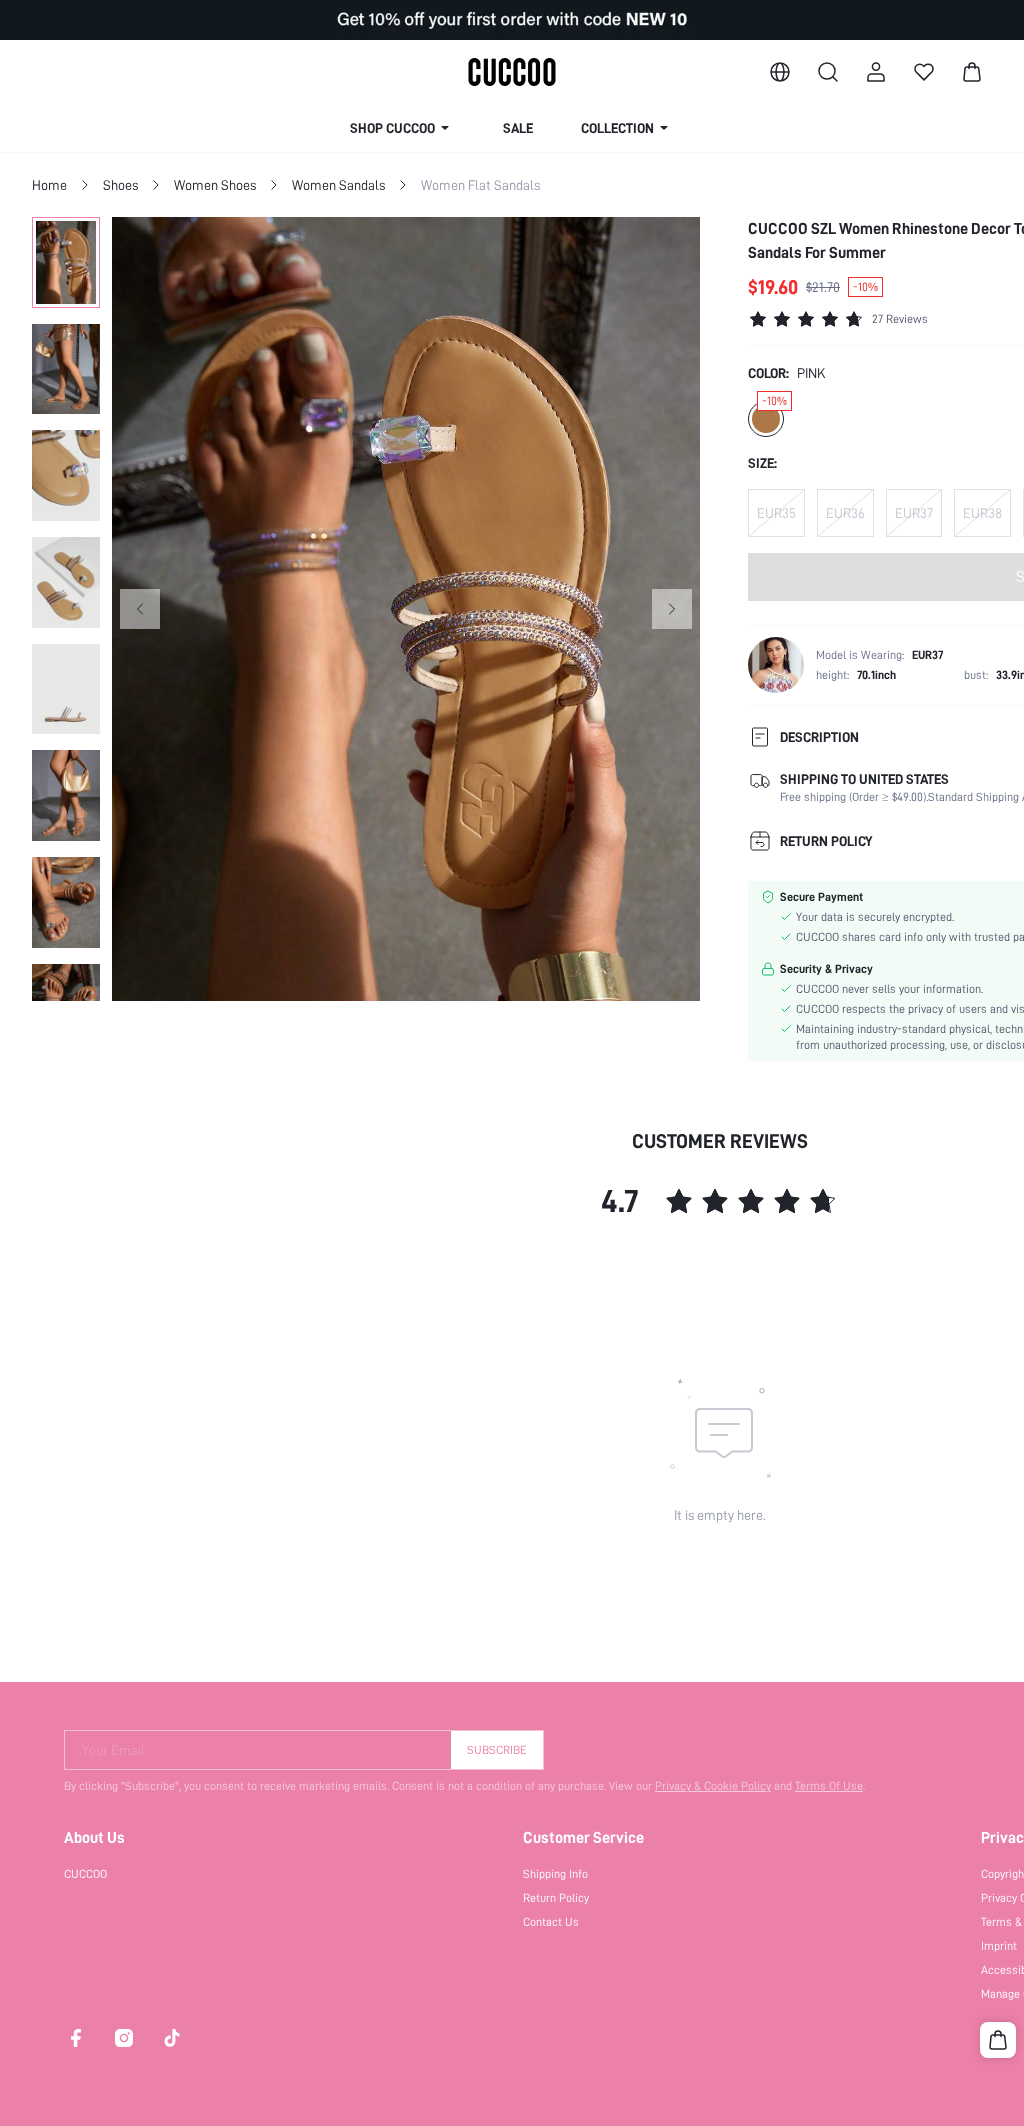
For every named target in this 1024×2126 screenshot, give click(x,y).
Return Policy (556, 1898)
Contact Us (551, 1922)
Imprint (999, 1946)
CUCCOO (85, 1874)
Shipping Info (555, 1874)
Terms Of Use (829, 1786)
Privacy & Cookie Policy (713, 1786)
